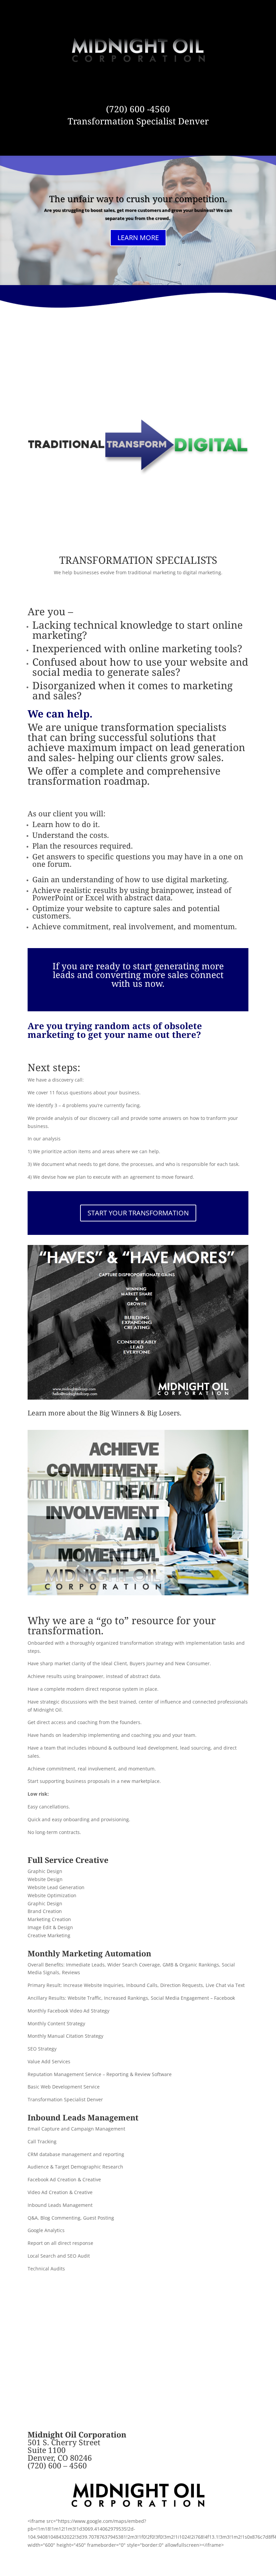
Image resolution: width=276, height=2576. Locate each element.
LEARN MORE (138, 238)
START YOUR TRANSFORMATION (138, 1213)
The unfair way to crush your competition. (138, 199)
